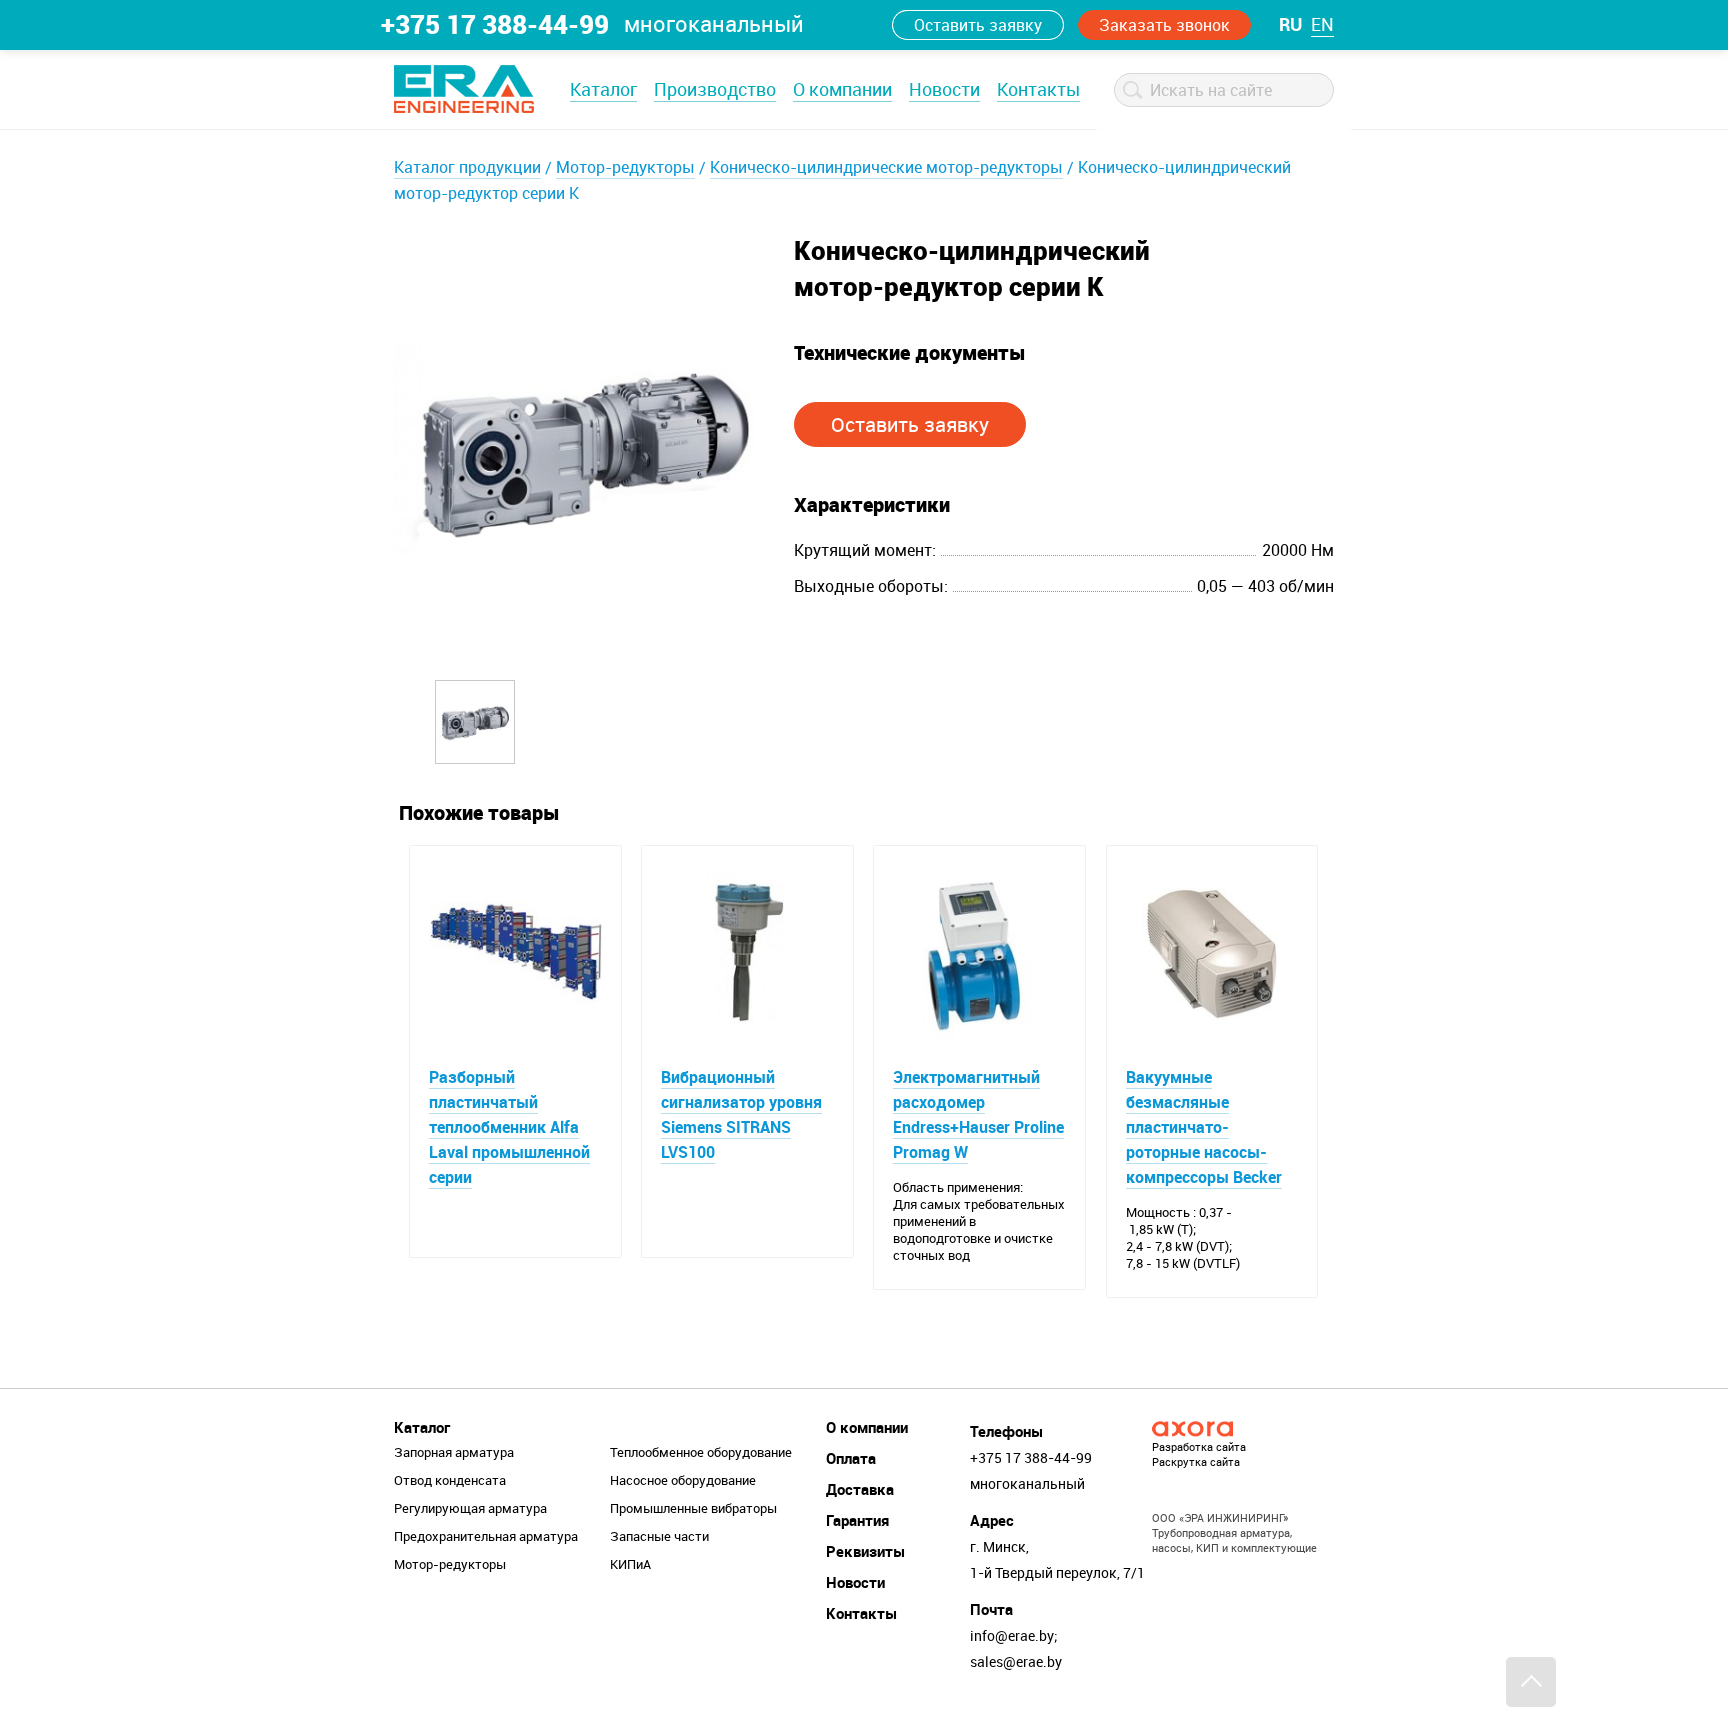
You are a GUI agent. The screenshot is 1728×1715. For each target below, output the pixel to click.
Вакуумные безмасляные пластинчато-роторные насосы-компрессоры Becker (1204, 1127)
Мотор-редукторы (625, 167)
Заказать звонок (1164, 25)
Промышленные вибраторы (693, 1508)
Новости (944, 89)
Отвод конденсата (450, 1480)
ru (1290, 24)
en (1322, 24)
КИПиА (630, 1564)
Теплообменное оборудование (701, 1452)
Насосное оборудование (683, 1480)
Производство (715, 89)
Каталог (603, 89)
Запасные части (659, 1536)
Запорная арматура (454, 1452)
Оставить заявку (978, 25)
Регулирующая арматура (470, 1508)
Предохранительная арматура (486, 1536)
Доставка (860, 1489)
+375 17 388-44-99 (495, 24)
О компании (842, 89)
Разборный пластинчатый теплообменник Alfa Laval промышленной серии (509, 1127)
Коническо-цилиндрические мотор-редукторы (886, 167)
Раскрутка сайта (1196, 1461)
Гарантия (857, 1520)
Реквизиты (865, 1551)
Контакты (1038, 89)
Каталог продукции (467, 167)
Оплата (851, 1458)
